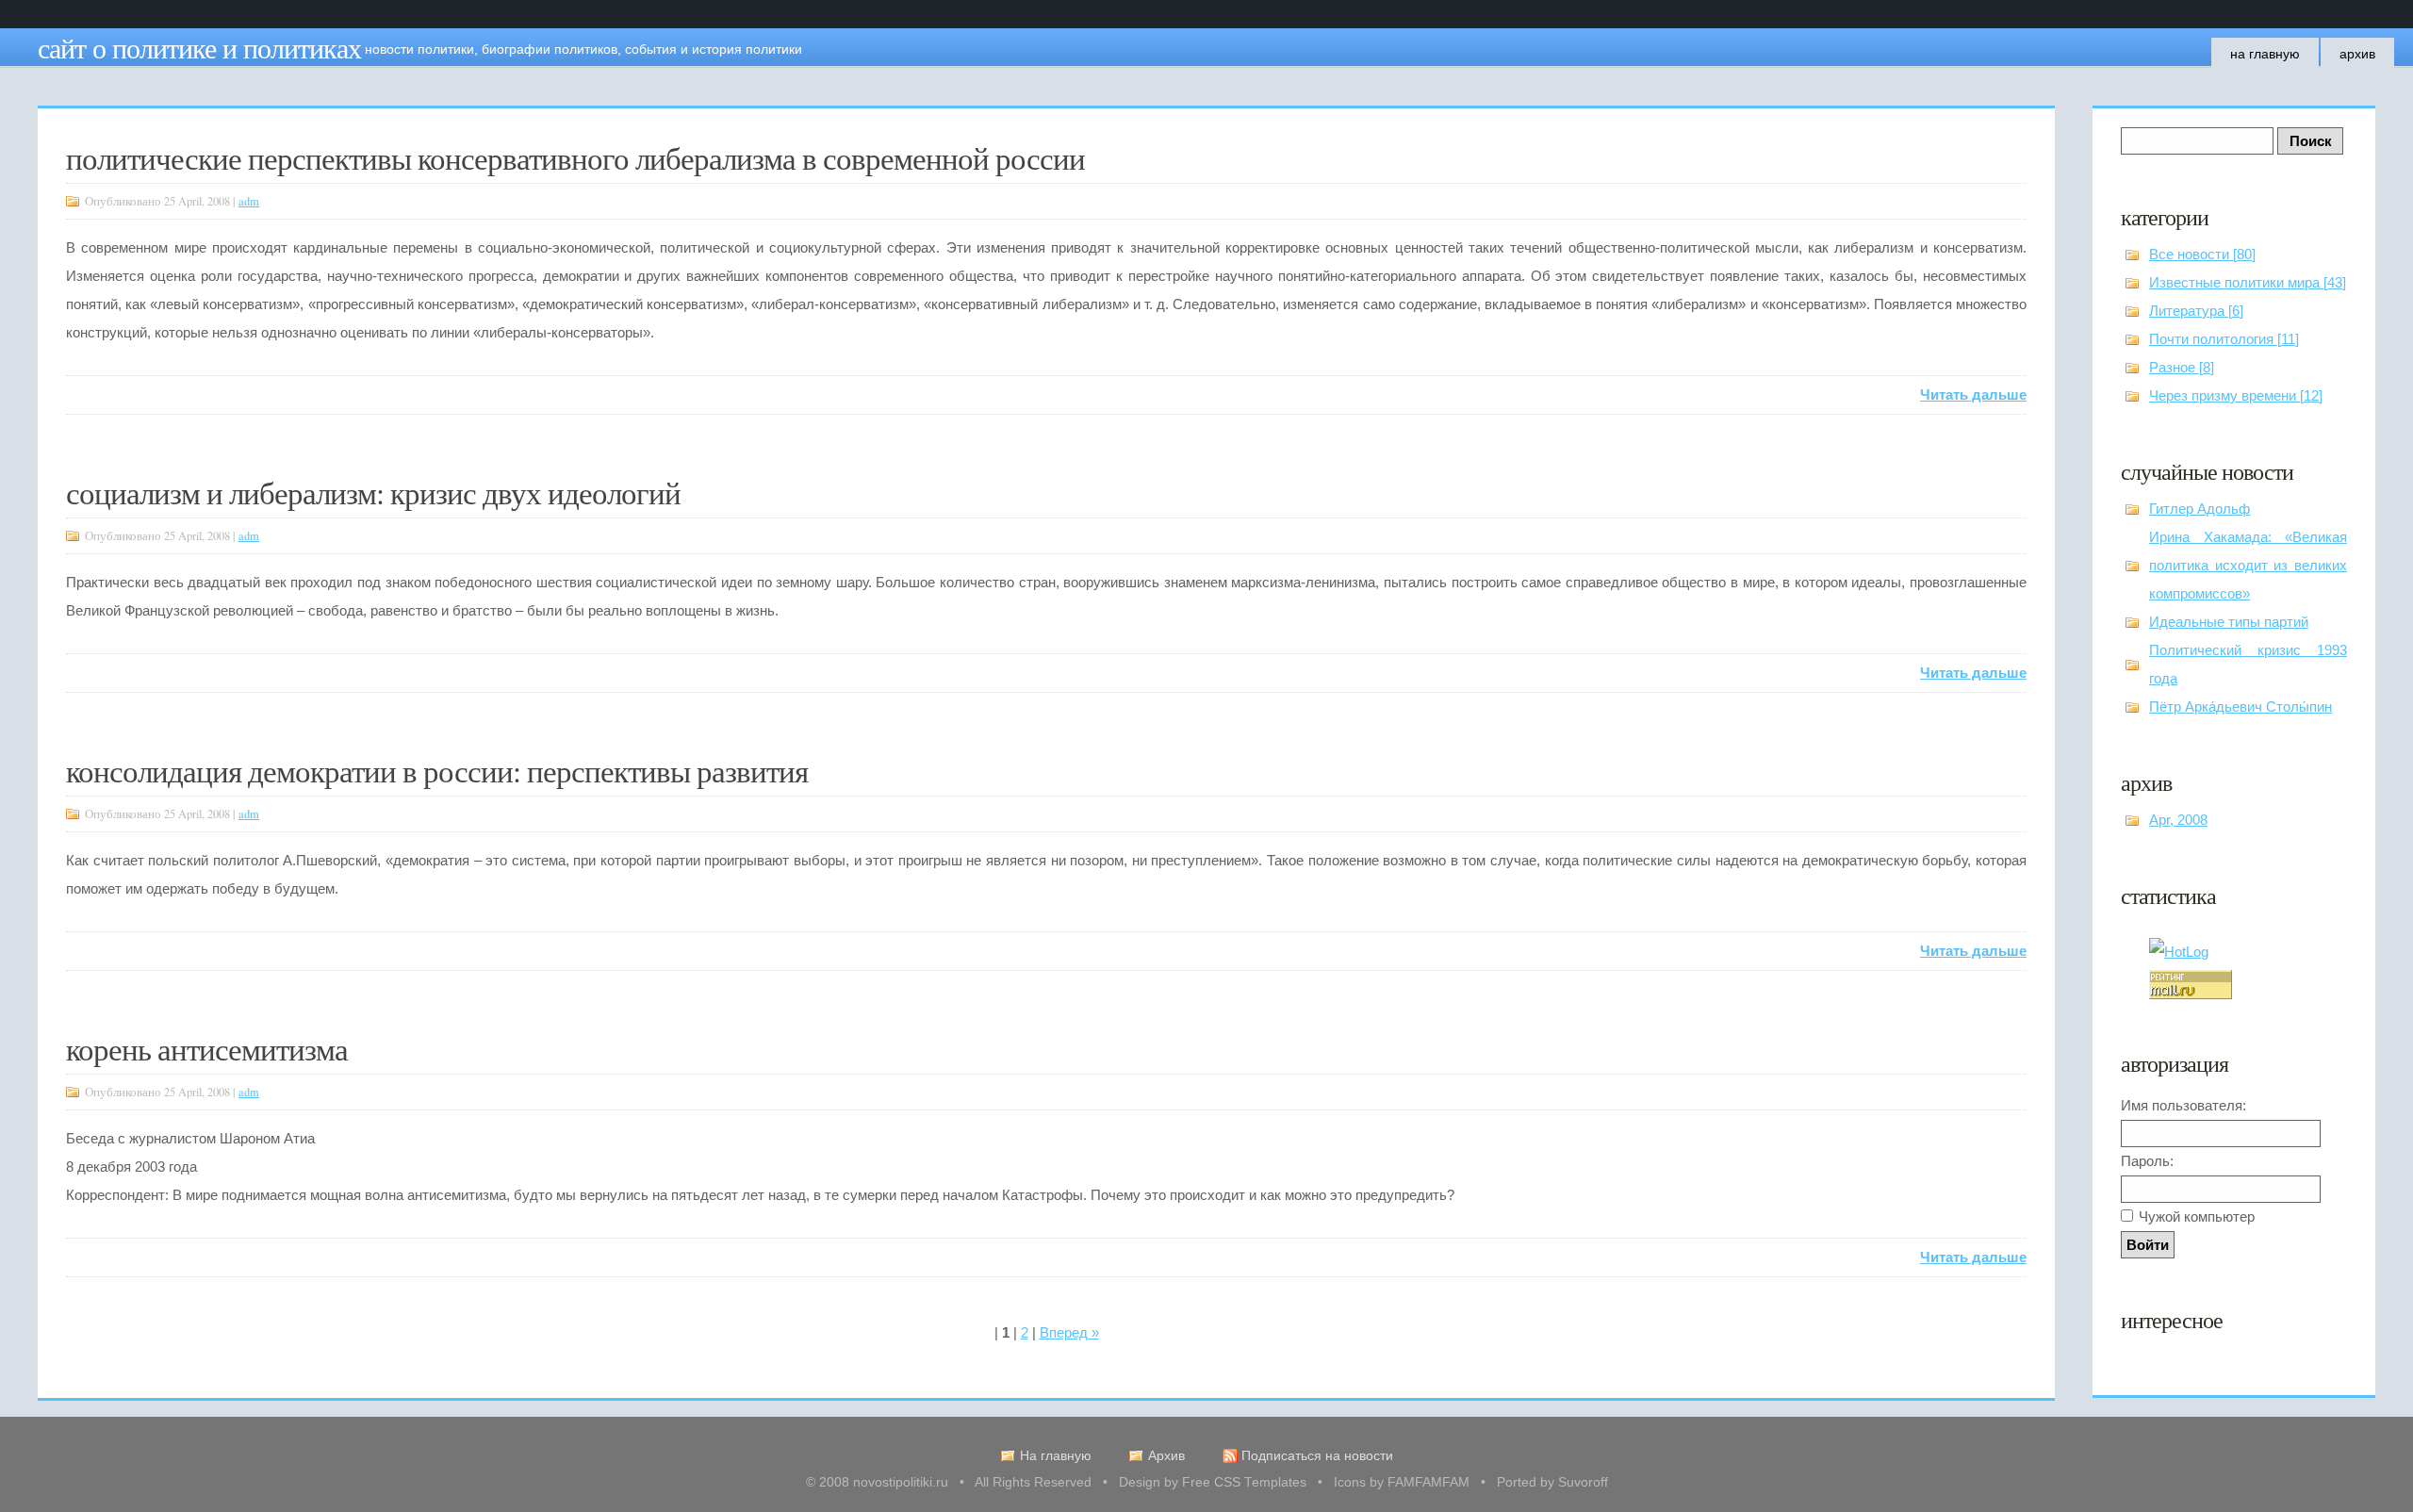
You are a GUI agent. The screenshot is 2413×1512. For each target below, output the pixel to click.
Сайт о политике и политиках (199, 47)
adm (249, 201)
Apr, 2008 (2178, 820)
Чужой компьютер (2197, 1216)
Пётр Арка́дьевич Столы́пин (2241, 707)
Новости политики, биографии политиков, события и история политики (583, 49)
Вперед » (1069, 1332)
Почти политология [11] (2224, 339)
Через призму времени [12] (2236, 395)
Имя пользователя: (2183, 1105)
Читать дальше (1973, 394)
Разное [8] (2182, 367)
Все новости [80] (2202, 254)
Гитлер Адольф (2200, 509)
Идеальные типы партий (2229, 622)
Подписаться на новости (1317, 1456)
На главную (2265, 54)
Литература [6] (2196, 311)
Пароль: (2147, 1161)
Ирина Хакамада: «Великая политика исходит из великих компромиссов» (2248, 565)
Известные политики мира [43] (2248, 282)
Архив (2357, 54)
